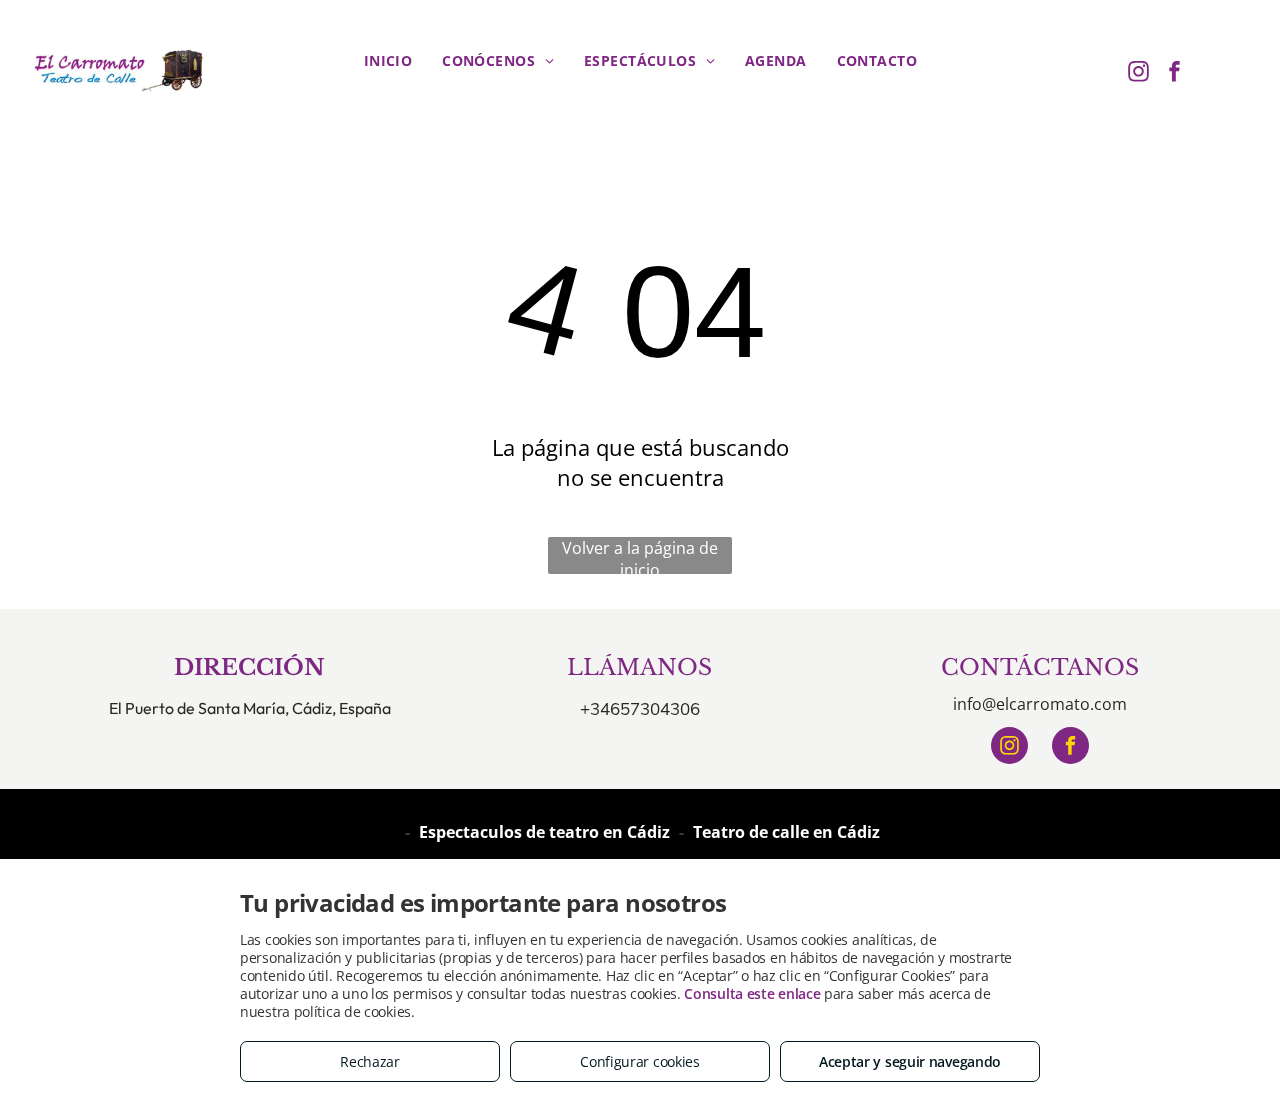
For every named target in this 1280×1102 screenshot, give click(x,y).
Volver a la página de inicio (640, 555)
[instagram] (1139, 73)
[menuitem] (388, 60)
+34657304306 (640, 708)
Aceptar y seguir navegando (910, 1061)
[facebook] (1175, 73)
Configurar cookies (640, 1061)
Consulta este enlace (752, 993)
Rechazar (370, 1061)
